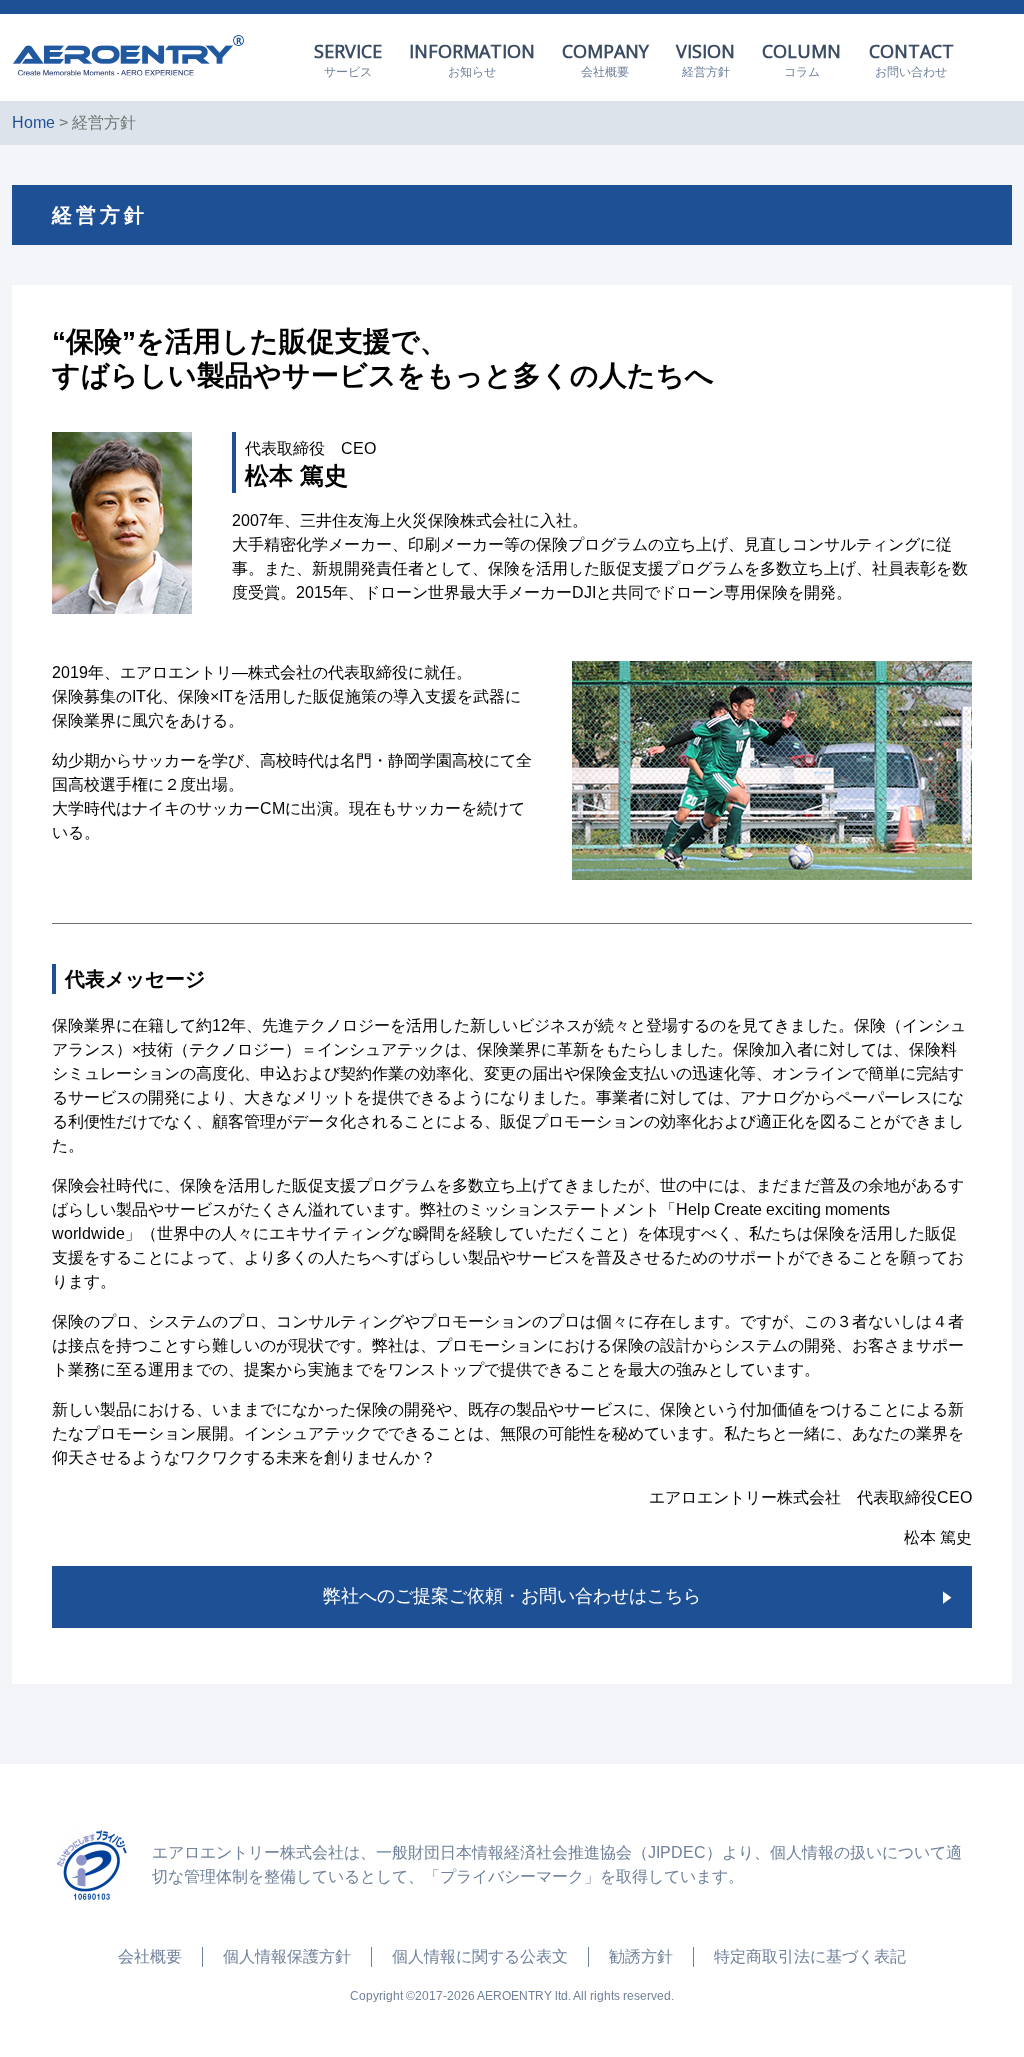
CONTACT (911, 59)
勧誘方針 (641, 1956)
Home (33, 122)
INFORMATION (472, 59)
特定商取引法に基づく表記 (810, 1956)
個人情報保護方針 (287, 1956)
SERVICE (348, 59)
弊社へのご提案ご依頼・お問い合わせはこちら (512, 1596)
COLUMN (801, 59)
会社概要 (150, 1956)
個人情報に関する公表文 (480, 1956)
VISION (705, 59)
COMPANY (605, 59)
